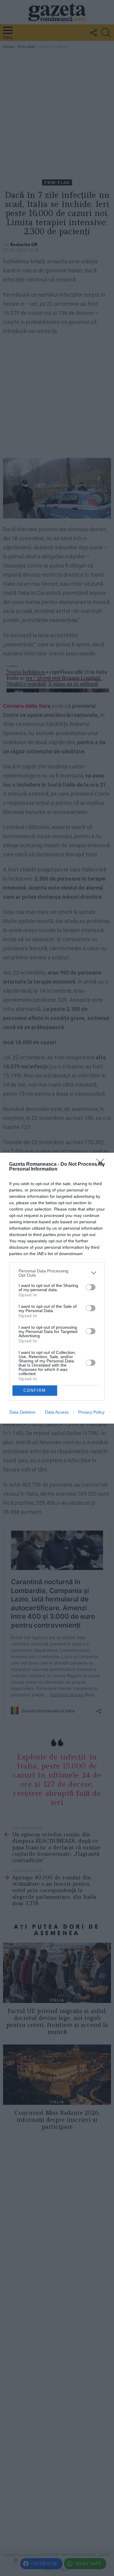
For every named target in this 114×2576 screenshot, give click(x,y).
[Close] (102, 1165)
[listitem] (57, 1273)
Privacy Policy (91, 1412)
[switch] (91, 1287)
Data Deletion (22, 1412)
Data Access (57, 1412)
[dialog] (57, 1288)
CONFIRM (35, 1390)
